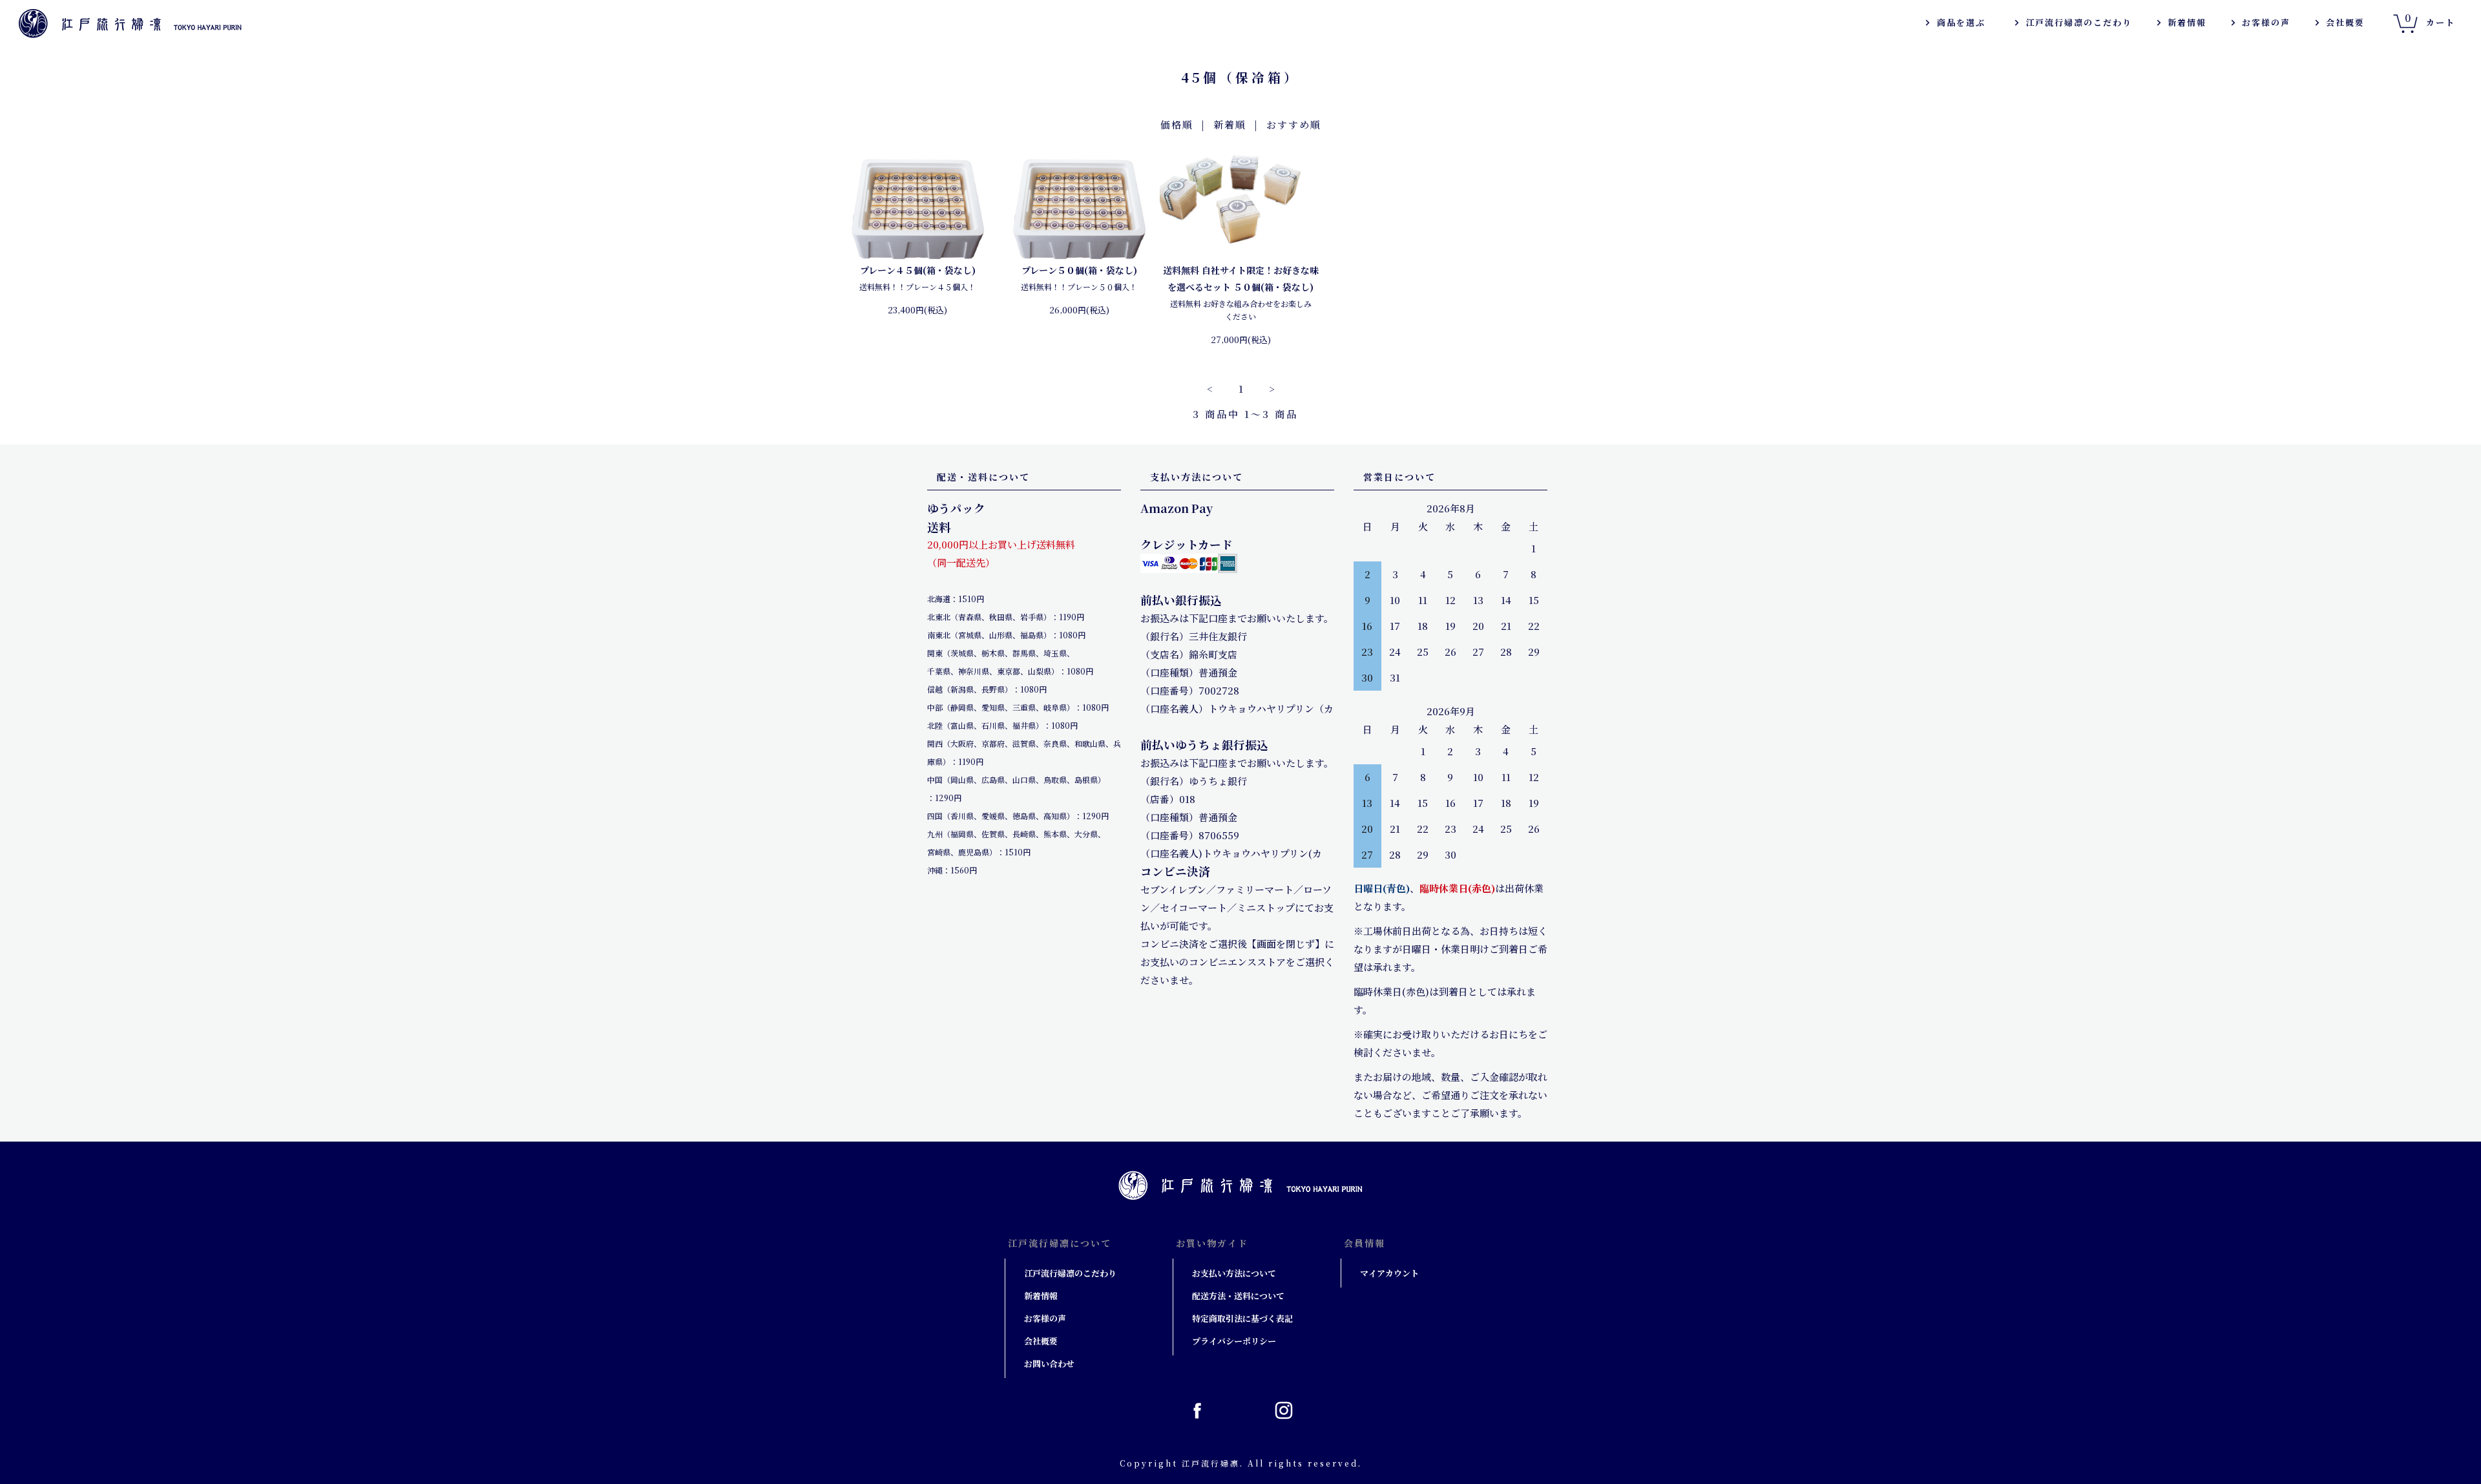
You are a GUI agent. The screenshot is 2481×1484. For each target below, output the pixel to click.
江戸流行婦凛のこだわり (2079, 22)
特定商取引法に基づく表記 (1242, 1318)
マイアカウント (1389, 1273)
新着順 (1230, 124)
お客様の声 (2266, 22)
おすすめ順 (1294, 124)
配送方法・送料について (1238, 1296)
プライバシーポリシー (1234, 1341)
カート (2430, 19)
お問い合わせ (1049, 1364)
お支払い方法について (1234, 1273)
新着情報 (2187, 22)
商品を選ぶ (1961, 22)
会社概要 (2345, 22)
